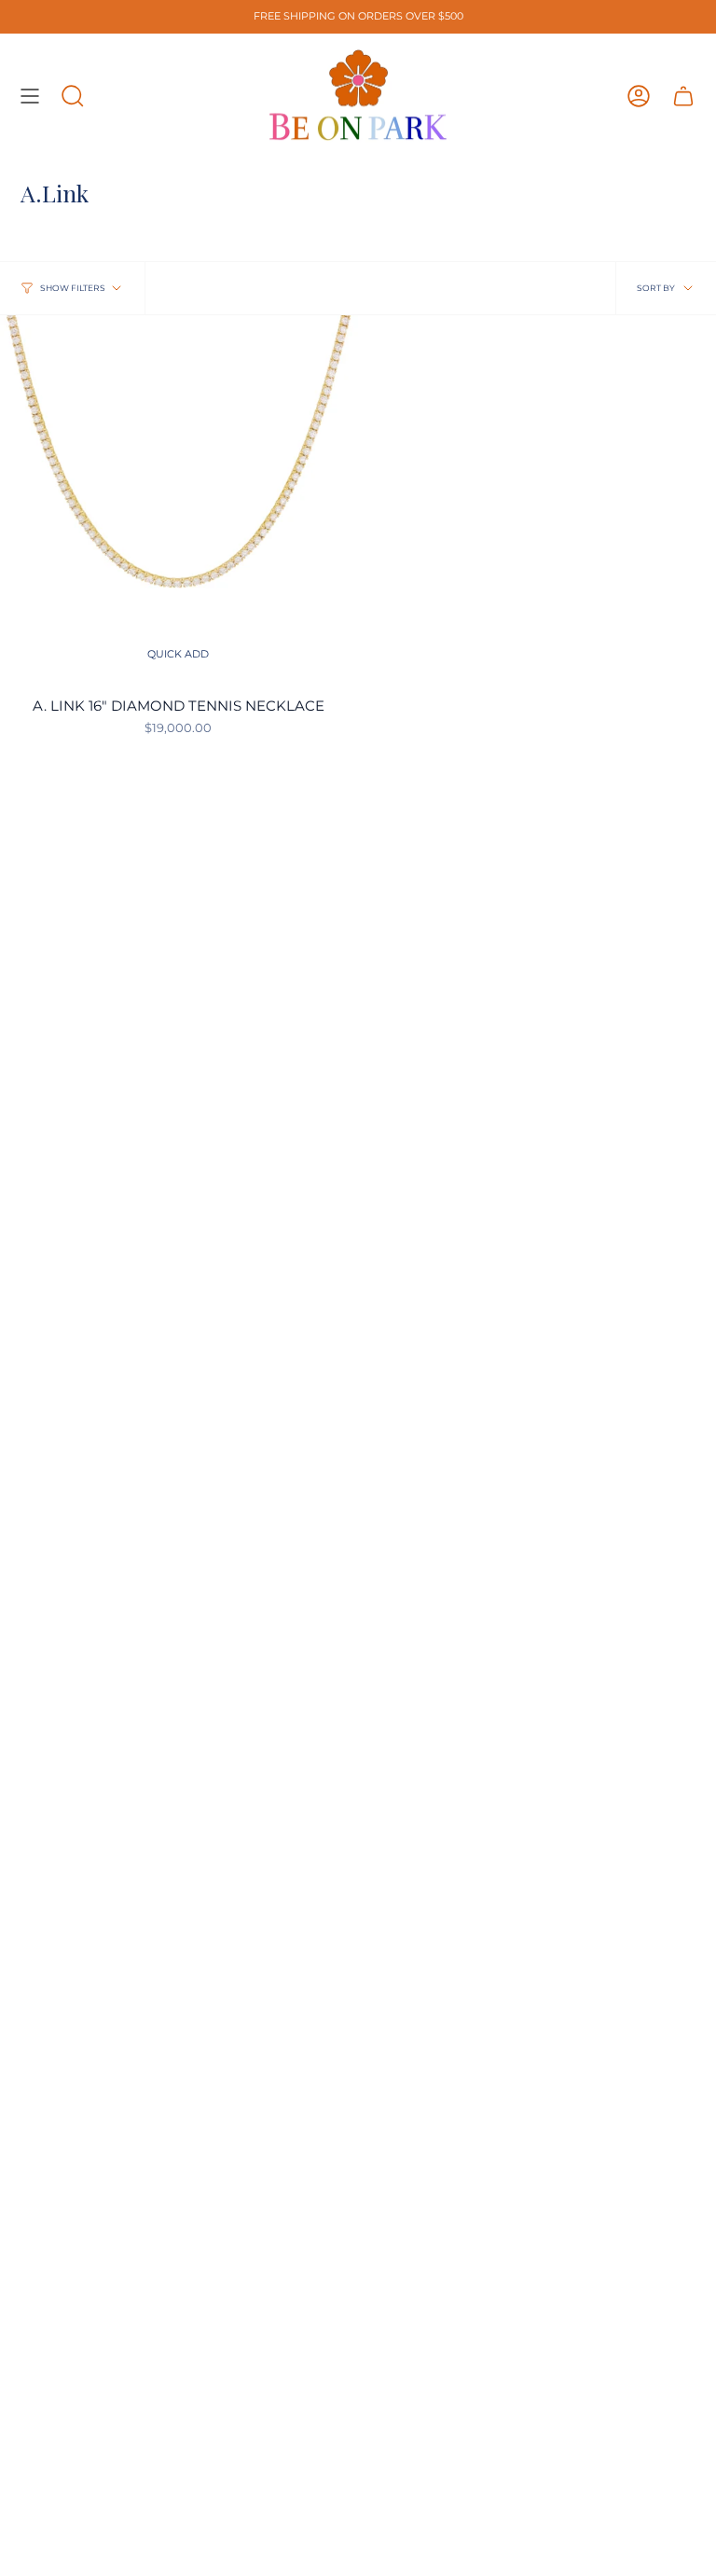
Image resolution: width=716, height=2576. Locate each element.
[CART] (683, 96)
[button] (73, 96)
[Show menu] (30, 96)
